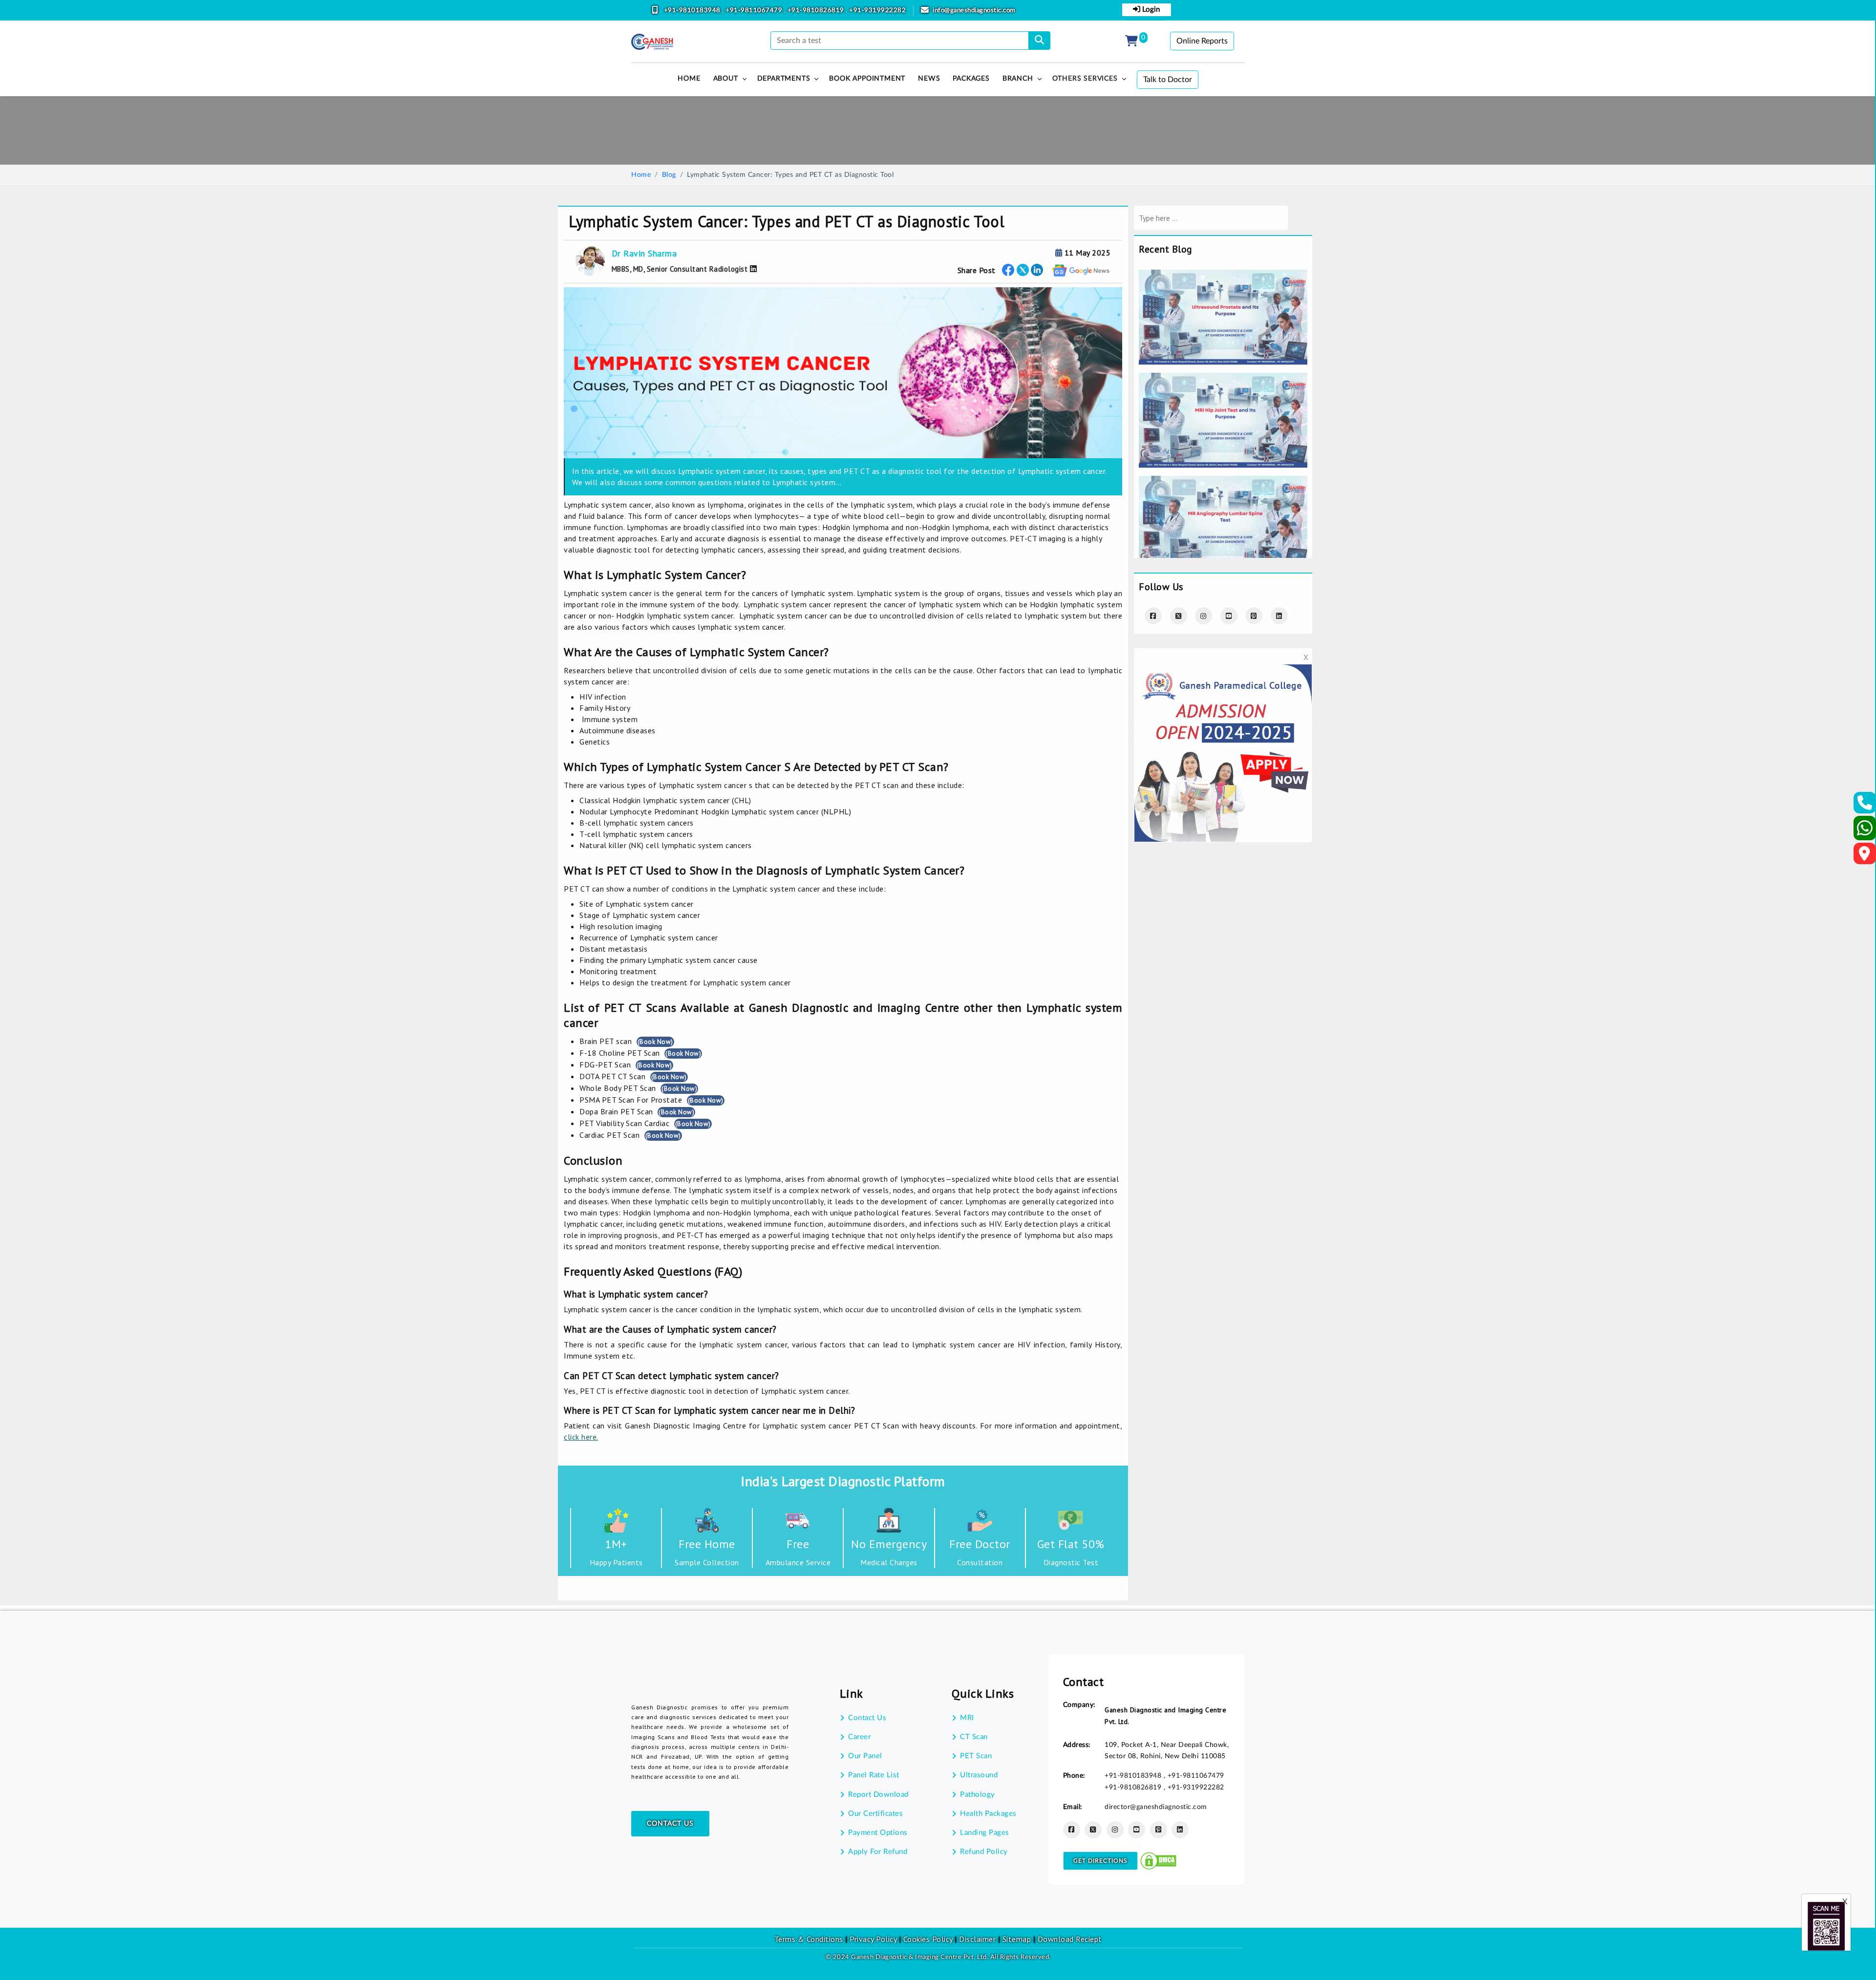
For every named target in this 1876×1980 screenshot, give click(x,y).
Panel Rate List (874, 1775)
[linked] (1037, 270)
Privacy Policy (872, 1939)
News (929, 79)
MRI (967, 1718)
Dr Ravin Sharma (644, 253)
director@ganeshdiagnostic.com (1156, 1807)
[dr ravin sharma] (752, 269)
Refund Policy (984, 1852)
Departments (784, 79)
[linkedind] (1279, 616)
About (726, 79)
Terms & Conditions (809, 1939)
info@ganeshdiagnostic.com (974, 11)
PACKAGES (971, 79)
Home (641, 175)
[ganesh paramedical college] (1223, 671)
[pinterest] (1254, 616)
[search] (1039, 41)
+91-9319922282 (877, 11)
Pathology (978, 1795)
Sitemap (1017, 1939)
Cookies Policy (928, 1939)
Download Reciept (1070, 1939)
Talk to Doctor (1168, 80)
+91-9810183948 (693, 11)
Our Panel (865, 1756)
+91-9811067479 (755, 11)
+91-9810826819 (817, 11)
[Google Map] (1865, 856)
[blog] (1223, 276)
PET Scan (976, 1756)
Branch (1018, 79)
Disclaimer (977, 1939)
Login (1150, 10)
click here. (581, 1437)
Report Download (878, 1795)
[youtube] (1229, 616)
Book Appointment (867, 79)
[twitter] (1023, 270)
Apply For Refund (878, 1852)
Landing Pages (985, 1833)
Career (859, 1737)
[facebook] (1008, 270)
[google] (1081, 270)
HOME (689, 79)
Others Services (1085, 79)
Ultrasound (979, 1775)
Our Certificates (875, 1814)
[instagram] (1204, 616)
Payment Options (878, 1833)
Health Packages (988, 1814)
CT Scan (974, 1737)
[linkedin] (1180, 1830)
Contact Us (670, 1824)
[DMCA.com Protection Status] (1158, 1860)
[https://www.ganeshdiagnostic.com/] (652, 42)
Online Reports (1202, 41)
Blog (669, 175)
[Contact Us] (1865, 806)
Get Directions (1100, 1861)
